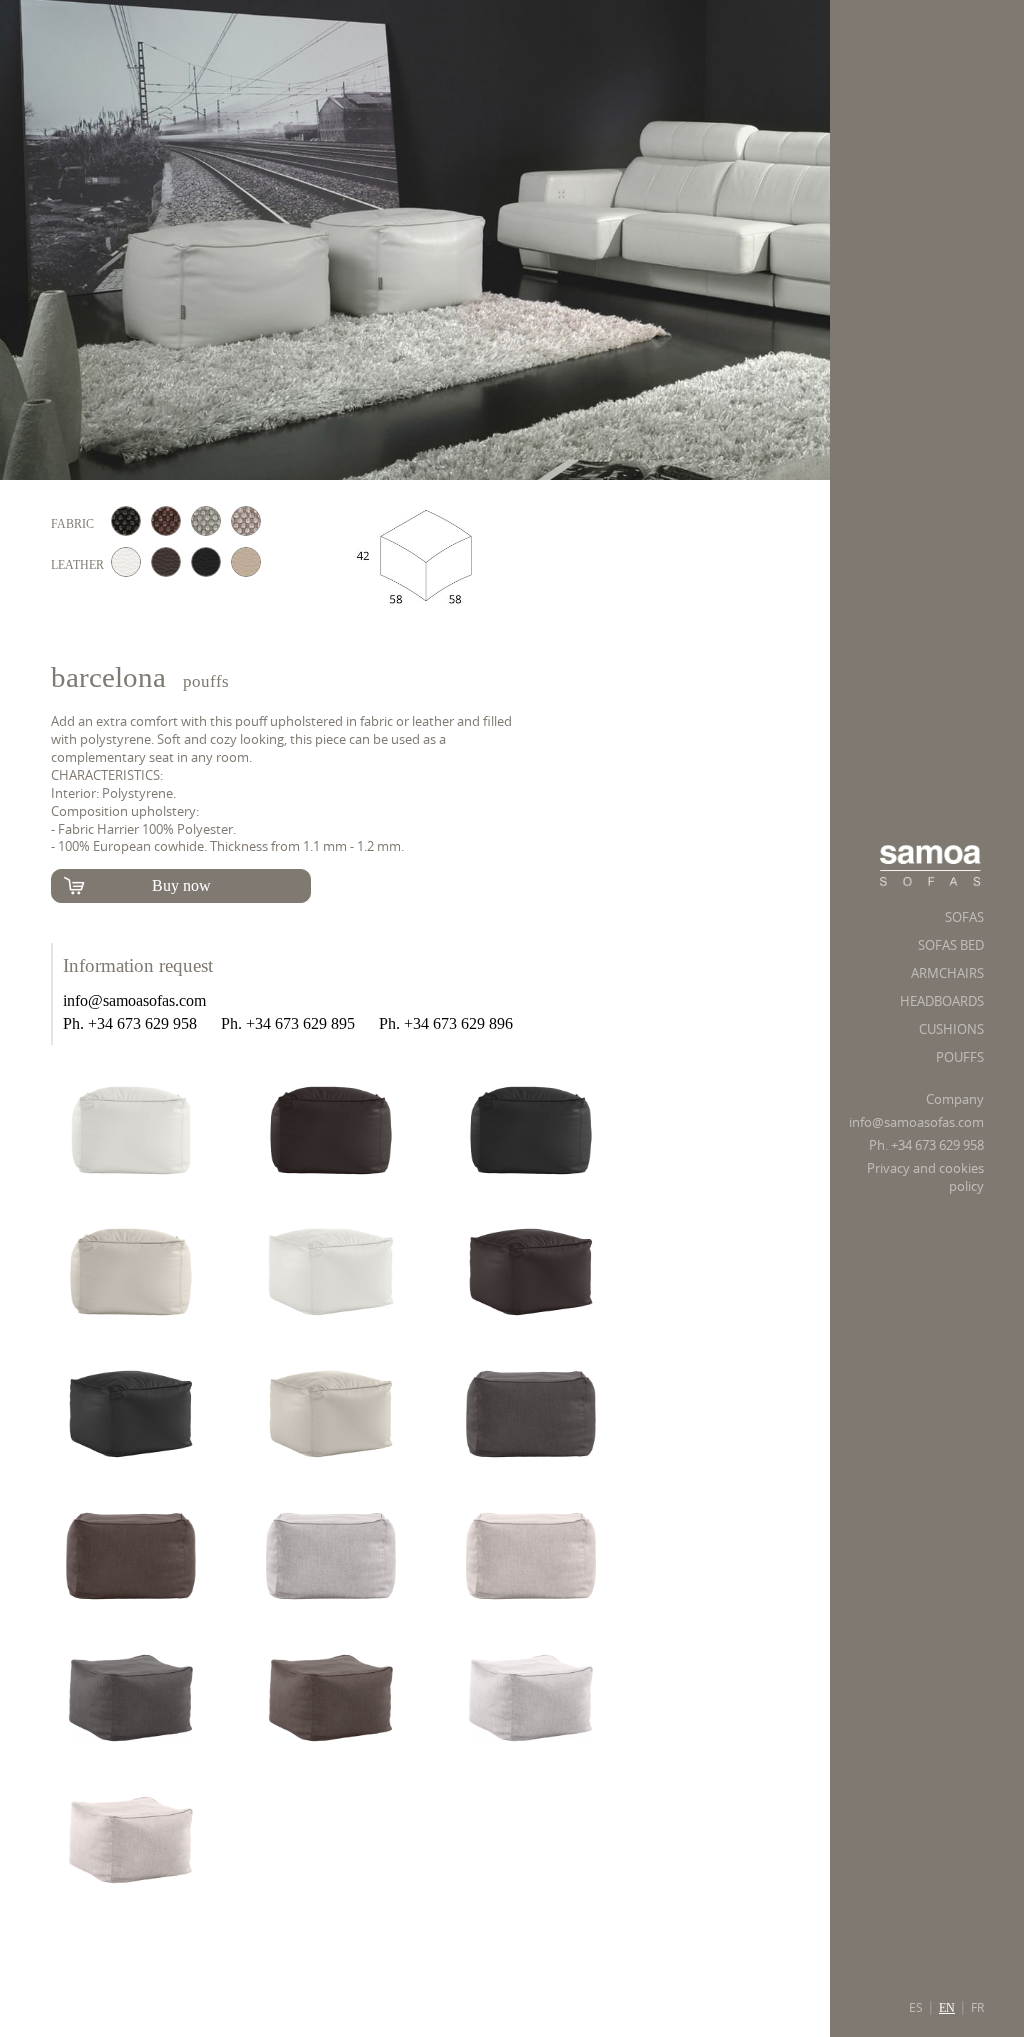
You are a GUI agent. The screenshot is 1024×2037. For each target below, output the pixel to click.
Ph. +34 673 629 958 (926, 1145)
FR (977, 2007)
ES (916, 2007)
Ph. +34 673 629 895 (288, 1023)
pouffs (206, 681)
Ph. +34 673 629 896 (446, 1023)
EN (947, 2008)
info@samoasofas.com (916, 1122)
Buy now (181, 885)
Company (955, 1099)
